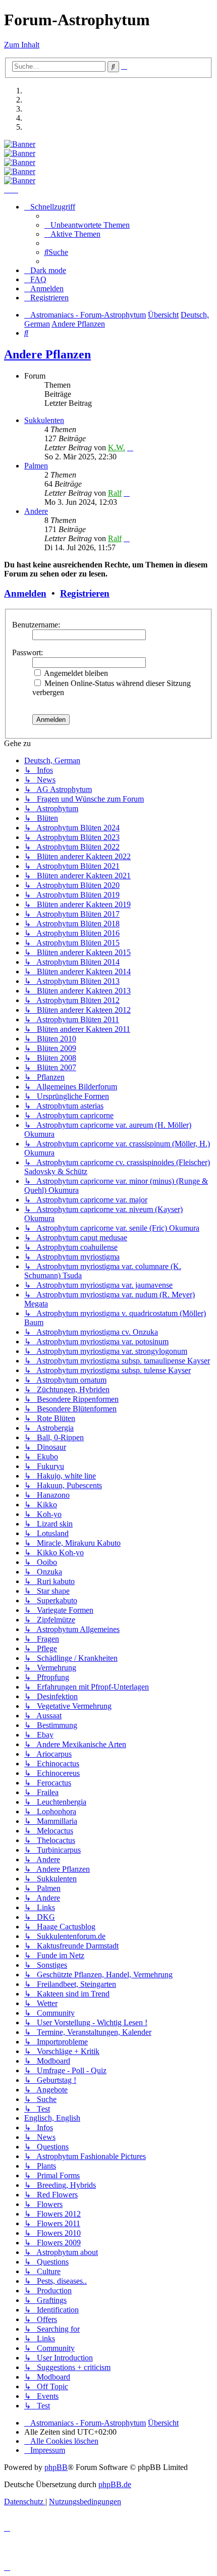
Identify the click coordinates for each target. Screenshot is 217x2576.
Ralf (115, 493)
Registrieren (85, 593)
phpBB (56, 2467)
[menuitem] (87, 225)
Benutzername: (36, 625)
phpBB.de (115, 2484)
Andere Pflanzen (47, 354)
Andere (36, 511)
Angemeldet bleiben (75, 673)
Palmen (36, 466)
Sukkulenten (44, 420)
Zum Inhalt (22, 45)
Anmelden (25, 593)
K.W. (117, 448)
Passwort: (28, 652)
